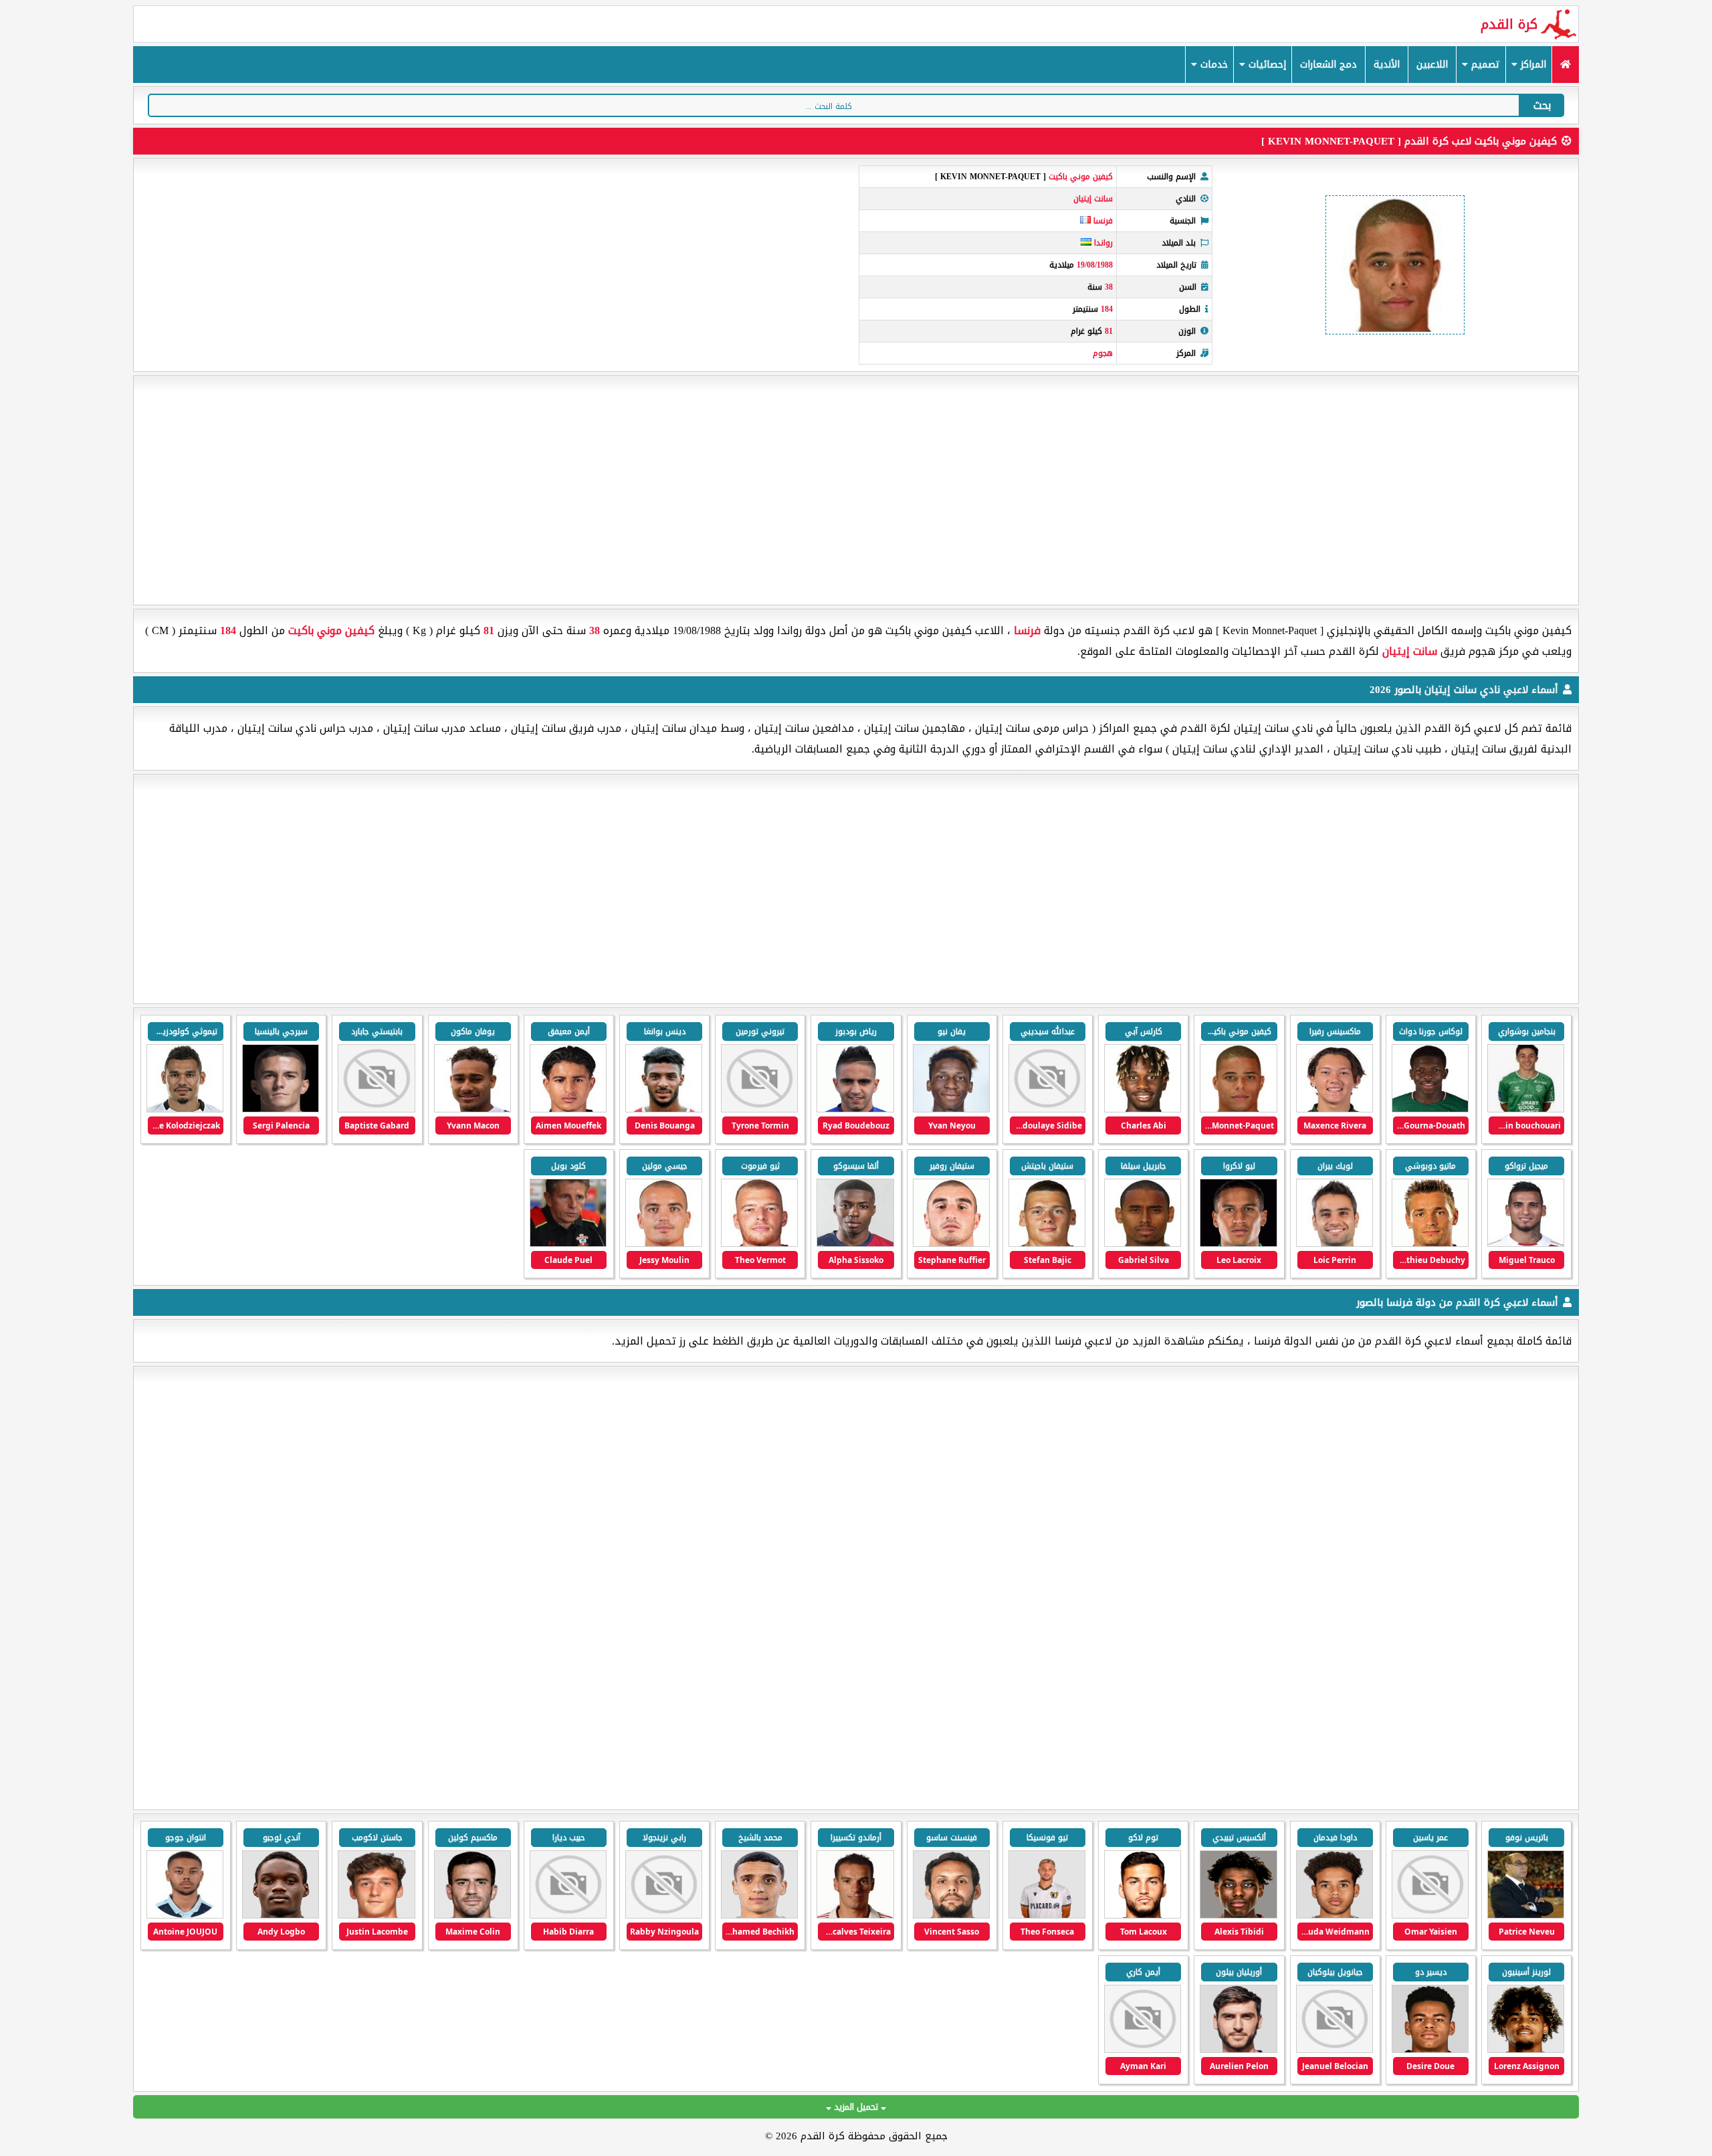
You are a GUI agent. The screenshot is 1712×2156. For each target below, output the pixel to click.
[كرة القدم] (1565, 65)
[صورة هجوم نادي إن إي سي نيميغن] (1238, 1916)
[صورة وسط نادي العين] (1430, 1916)
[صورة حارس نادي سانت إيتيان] (1047, 1244)
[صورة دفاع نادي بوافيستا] (951, 1916)
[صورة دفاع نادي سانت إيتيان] (472, 1109)
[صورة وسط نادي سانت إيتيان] (1526, 1109)
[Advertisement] (856, 490)
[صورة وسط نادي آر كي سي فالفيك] (1334, 1916)
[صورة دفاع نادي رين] (1526, 2050)
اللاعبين (1432, 65)
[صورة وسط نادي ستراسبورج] (664, 1916)
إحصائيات (1266, 65)
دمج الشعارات (1328, 65)
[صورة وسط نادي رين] (1430, 2050)
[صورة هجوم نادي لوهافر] (281, 1916)
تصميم (1484, 65)
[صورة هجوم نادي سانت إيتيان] (1334, 1109)
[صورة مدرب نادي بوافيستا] (855, 1916)
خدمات (1212, 65)
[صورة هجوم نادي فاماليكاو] (1047, 1916)
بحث (1542, 105)
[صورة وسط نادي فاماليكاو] (1143, 1916)
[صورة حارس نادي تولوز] (376, 1916)
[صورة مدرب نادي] (1526, 1916)
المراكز (1532, 65)
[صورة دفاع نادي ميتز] (472, 1916)
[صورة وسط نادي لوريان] (1143, 2050)
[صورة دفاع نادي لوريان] (1238, 2050)
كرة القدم (1509, 24)
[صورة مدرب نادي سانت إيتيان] (568, 1244)
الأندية (1387, 65)
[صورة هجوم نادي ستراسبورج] (759, 1916)
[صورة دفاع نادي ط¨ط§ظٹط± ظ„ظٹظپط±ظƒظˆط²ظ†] (1334, 2050)
